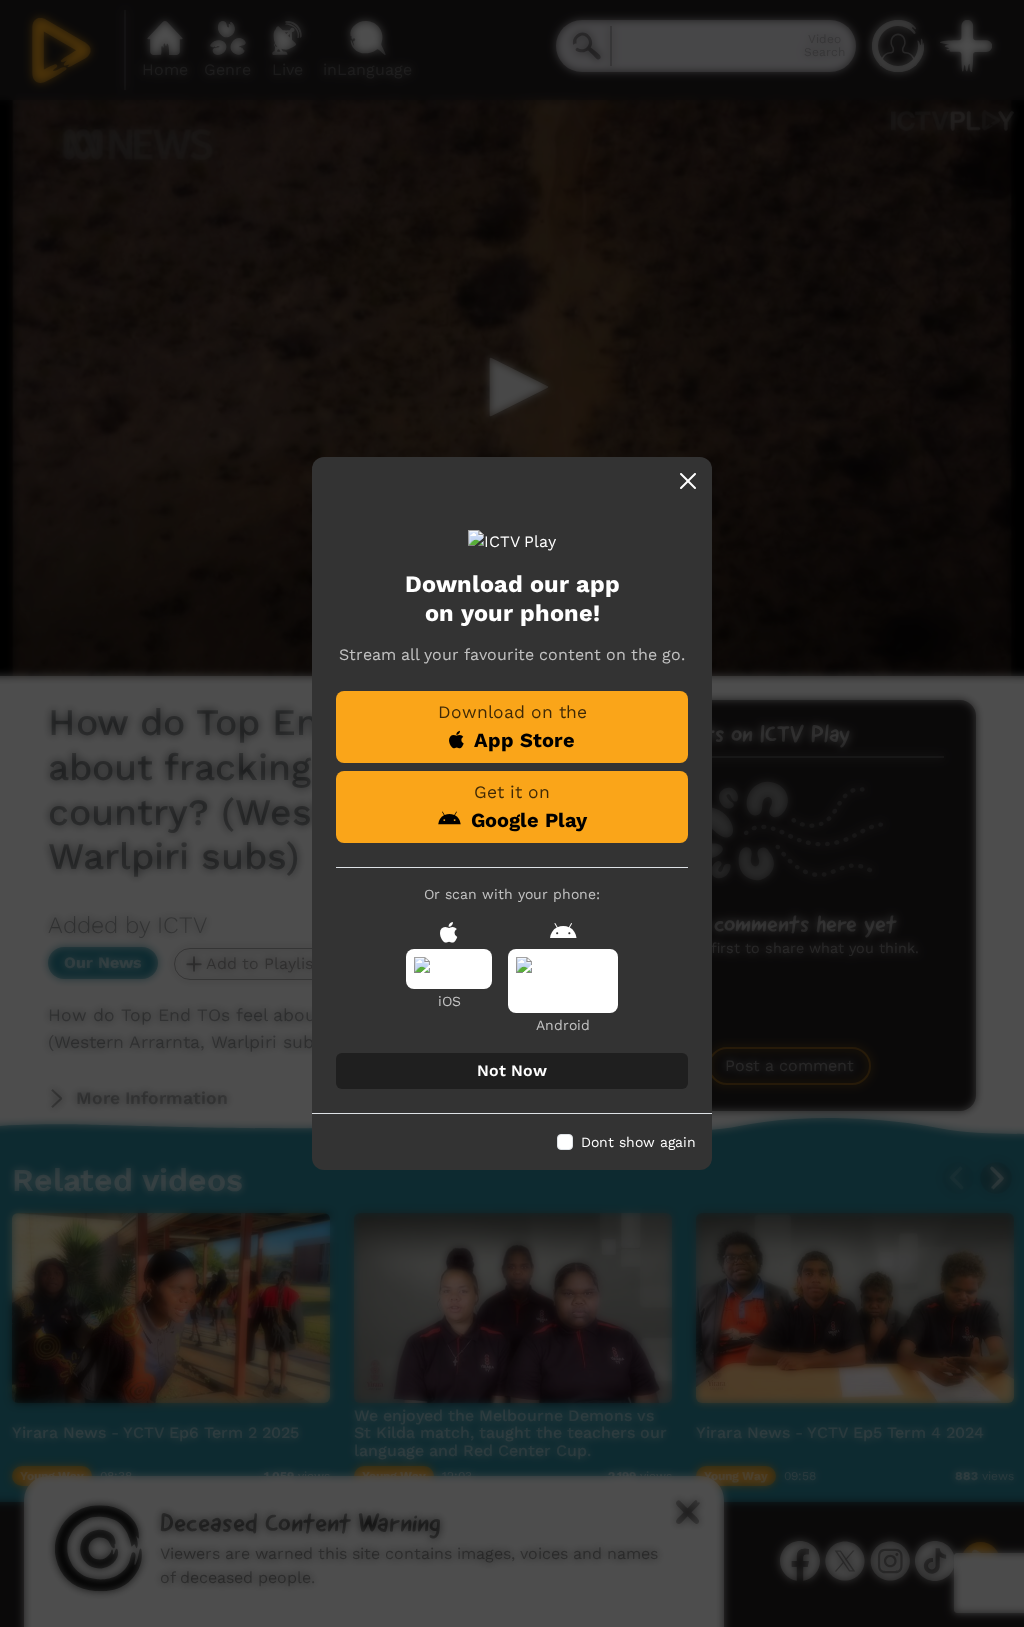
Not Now (512, 1070)
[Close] (688, 481)
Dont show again (638, 1142)
